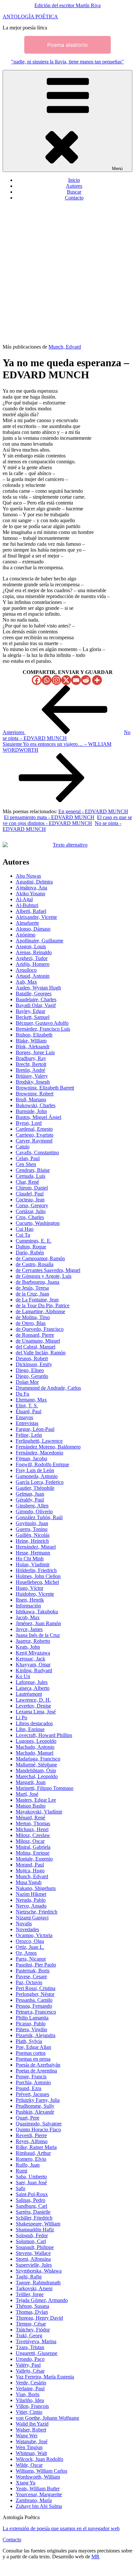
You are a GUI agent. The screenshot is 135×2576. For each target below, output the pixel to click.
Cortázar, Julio (31, 1211)
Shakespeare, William (38, 2224)
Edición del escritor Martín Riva (67, 5)
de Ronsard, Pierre (35, 1335)
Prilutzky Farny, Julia (38, 2100)
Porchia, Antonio (33, 2082)
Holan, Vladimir (33, 1564)
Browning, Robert (35, 1094)
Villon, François (32, 2406)
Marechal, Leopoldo (37, 1776)
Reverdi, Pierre (31, 2135)
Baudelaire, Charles (36, 999)
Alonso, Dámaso (33, 929)
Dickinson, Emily (34, 1364)
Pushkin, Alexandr (35, 2112)
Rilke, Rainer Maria (36, 2147)
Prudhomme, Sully (35, 2106)
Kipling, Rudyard (34, 1670)
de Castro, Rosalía (35, 1264)
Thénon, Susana (32, 2306)
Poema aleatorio (67, 45)
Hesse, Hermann (33, 1553)
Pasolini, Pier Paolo (36, 1965)
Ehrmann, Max (31, 1400)
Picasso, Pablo (31, 2024)
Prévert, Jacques (32, 2094)
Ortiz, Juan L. (30, 1947)
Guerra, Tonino (32, 1529)
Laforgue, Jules (32, 1682)
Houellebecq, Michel (37, 1582)
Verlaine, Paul (30, 2388)
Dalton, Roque (31, 1247)
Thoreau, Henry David (39, 2318)
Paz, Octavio (29, 1982)
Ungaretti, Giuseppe (37, 2353)
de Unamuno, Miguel (38, 1341)
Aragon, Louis (31, 946)
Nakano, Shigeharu (36, 1888)
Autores (74, 186)
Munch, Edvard (65, 347)
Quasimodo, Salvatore (39, 2124)
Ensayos (24, 1417)
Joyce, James (29, 1629)
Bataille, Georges (34, 994)
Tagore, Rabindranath (38, 2283)
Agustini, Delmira (34, 882)
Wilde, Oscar (29, 2465)
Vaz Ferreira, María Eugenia (45, 2377)
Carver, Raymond (34, 1141)
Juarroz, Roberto (33, 1641)
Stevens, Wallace (33, 2253)
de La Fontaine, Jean (37, 1300)
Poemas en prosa (33, 2059)
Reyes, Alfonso (32, 2141)
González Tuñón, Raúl (39, 1517)
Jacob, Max (28, 1617)
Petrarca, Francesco (36, 2012)
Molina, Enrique (33, 1853)
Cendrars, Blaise (33, 1170)
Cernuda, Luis (30, 1176)
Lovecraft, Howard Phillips (44, 1735)
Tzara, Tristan (30, 2347)
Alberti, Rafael (31, 911)
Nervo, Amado (31, 1906)
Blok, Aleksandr (33, 1047)
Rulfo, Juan (28, 2165)
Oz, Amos (26, 1953)
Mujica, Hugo (30, 1871)
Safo (20, 2188)
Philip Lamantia (32, 2018)
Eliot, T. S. (27, 1406)
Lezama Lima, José (36, 1712)
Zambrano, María (34, 2500)
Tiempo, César (31, 2324)
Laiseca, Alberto (33, 1688)
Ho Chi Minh (30, 1559)
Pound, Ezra (29, 2088)
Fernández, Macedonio (39, 1453)
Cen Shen (26, 1164)
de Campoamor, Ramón (40, 1258)
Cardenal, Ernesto (34, 1129)
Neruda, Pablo (31, 1900)
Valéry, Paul (28, 2365)
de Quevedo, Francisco (40, 1329)
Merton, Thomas (33, 1823)
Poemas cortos (31, 2053)
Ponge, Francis (31, 2077)
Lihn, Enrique (30, 1729)
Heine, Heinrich (32, 1541)
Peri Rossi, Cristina (36, 1988)
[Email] (76, 680)
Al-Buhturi (27, 905)
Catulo (23, 1147)
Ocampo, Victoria (34, 1935)
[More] (97, 680)
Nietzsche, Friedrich (37, 1912)
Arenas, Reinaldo (34, 952)
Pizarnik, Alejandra (36, 2035)
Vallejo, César (30, 2371)
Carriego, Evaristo (35, 1135)
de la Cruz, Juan (32, 1294)
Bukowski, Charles (36, 1105)
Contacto (74, 198)
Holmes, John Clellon (38, 1576)
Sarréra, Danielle (33, 2212)
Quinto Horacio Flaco (38, 2129)
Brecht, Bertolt (31, 1064)
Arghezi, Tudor (32, 958)
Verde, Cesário (31, 2383)
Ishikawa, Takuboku (37, 1612)
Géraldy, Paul (30, 1500)
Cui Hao (25, 1229)
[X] (66, 680)
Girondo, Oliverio (34, 1511)
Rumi (21, 2171)
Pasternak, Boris (33, 1971)
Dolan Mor (27, 1382)
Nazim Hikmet (31, 1894)
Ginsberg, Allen (32, 1506)
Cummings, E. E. (34, 1241)
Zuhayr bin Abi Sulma (39, 2506)
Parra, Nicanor (31, 1959)
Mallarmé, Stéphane (36, 1765)
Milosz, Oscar (30, 1841)
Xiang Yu (26, 2483)
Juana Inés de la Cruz (38, 1635)
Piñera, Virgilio (31, 2029)
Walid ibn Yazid (32, 2424)
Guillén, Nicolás (33, 1535)
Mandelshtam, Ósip (36, 1770)
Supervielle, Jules (34, 2265)
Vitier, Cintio (29, 2412)
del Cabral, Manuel (36, 1347)
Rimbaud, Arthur (33, 2153)
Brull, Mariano (31, 1099)
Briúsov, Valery (32, 1076)
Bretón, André (30, 1070)
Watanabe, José (32, 2441)
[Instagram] (56, 680)
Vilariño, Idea (30, 2400)
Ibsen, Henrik (30, 1600)
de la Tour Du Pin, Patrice (43, 1305)
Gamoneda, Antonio (37, 1476)
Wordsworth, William (38, 2477)
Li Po (21, 1717)
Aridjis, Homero (33, 964)
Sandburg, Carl (31, 2206)
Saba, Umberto (31, 2177)
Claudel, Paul (30, 1194)
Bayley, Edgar (30, 1011)
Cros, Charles (30, 1217)
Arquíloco (26, 970)
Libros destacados (34, 1723)
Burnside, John (31, 1111)
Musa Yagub (29, 1882)
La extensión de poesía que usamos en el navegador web (61, 2528)
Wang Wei (27, 2436)
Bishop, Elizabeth (34, 1035)
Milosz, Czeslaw (33, 1835)
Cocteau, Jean (30, 1200)
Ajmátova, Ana (31, 888)
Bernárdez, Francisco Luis (43, 1029)
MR (96, 2557)
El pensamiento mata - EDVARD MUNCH (49, 817)
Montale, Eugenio (34, 1859)
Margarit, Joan (31, 1782)
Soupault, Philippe (35, 2247)
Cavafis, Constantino (37, 1152)
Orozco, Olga (30, 1941)
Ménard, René (30, 1818)
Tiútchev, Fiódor (33, 2330)
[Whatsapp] (47, 680)
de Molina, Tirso (33, 1317)
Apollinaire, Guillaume (39, 941)
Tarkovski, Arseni (34, 2288)
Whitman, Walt (31, 2453)
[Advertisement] (67, 273)
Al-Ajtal (24, 899)
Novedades (27, 1929)
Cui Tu (23, 1235)
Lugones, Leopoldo (36, 1741)
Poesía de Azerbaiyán (38, 2065)
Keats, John (28, 1647)
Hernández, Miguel (36, 1547)
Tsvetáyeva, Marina (36, 2341)
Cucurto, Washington (38, 1223)
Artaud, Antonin (33, 976)
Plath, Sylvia (29, 2041)
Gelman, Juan (30, 1494)
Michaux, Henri (32, 1829)
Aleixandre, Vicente (36, 917)
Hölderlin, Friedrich (36, 1570)
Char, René (27, 1182)
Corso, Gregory (32, 1205)
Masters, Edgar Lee (36, 1800)
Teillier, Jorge (30, 2294)
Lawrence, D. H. (33, 1700)
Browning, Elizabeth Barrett (45, 1088)
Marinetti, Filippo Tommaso (45, 1788)
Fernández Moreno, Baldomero (48, 1447)
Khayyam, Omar (33, 1665)
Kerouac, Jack (30, 1659)
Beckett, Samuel (33, 1017)
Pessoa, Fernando (34, 2006)
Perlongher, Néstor (35, 1994)
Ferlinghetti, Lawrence (39, 1441)
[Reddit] (86, 680)
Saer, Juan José (31, 2182)
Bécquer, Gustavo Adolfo (42, 1023)
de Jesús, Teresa (32, 1288)
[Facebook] (37, 680)
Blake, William (31, 1041)
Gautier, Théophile (35, 1488)
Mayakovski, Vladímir (39, 1812)
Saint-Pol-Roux (32, 2194)
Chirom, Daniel (32, 1188)
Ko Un (23, 1676)
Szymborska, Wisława (39, 2271)
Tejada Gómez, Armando (42, 2300)
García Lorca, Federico (40, 1482)
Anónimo (26, 935)
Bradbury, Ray (31, 1058)
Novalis (24, 1923)
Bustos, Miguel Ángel (39, 1117)
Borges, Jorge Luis (35, 1052)
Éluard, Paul (29, 1411)
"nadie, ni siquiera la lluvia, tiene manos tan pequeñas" (67, 62)
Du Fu (22, 1394)
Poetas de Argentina (36, 2071)
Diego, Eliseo (30, 1370)
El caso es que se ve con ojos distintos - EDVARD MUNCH (67, 820)
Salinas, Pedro (30, 2200)
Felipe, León (29, 1435)
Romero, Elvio (31, 2159)
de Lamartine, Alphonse (40, 1311)
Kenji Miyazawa (33, 1653)
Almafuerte (27, 923)
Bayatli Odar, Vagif (36, 1005)
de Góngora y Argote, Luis (44, 1276)
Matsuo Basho (31, 1806)
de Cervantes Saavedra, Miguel (48, 1270)
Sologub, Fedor (32, 2235)
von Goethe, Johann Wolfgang (47, 2418)
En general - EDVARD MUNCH (93, 811)
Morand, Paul (30, 1865)
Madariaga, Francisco (38, 1759)
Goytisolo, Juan (32, 1523)
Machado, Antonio (35, 1747)
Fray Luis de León (35, 1470)
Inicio (74, 180)
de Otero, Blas (31, 1323)
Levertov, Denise (33, 1706)
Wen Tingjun (29, 2447)
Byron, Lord (29, 1123)
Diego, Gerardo (32, 1376)
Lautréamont (29, 1694)
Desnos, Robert (32, 1358)
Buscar (74, 192)
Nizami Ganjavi (32, 1918)
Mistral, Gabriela (33, 1847)
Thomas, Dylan (32, 2312)
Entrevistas (27, 1423)
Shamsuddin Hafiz (35, 2230)
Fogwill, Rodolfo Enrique (42, 1464)
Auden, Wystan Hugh (38, 988)
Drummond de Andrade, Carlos (48, 1388)
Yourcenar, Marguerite (39, 2494)
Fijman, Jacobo (31, 1459)
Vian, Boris (28, 2394)
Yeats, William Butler (38, 2489)
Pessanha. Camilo (34, 2000)
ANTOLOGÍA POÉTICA (30, 17)
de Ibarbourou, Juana (38, 1282)
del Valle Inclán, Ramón (41, 1353)
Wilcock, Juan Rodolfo (39, 2459)
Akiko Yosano (30, 893)
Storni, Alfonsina (33, 2259)
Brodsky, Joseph (33, 1082)
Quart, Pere (28, 2118)
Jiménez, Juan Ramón (38, 1623)
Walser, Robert (31, 2430)
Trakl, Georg (29, 2336)
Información (28, 1606)
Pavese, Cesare (31, 1976)
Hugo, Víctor (29, 1588)
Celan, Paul (28, 1158)
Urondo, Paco (30, 2359)
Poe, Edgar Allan (33, 2047)
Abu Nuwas (28, 876)
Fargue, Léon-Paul (35, 1429)
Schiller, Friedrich (34, 2218)
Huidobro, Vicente (35, 1594)
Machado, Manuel (35, 1753)
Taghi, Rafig (29, 2277)
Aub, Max (26, 982)
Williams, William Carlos (41, 2471)
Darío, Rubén (30, 1253)
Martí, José (27, 1794)
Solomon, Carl (31, 2241)
